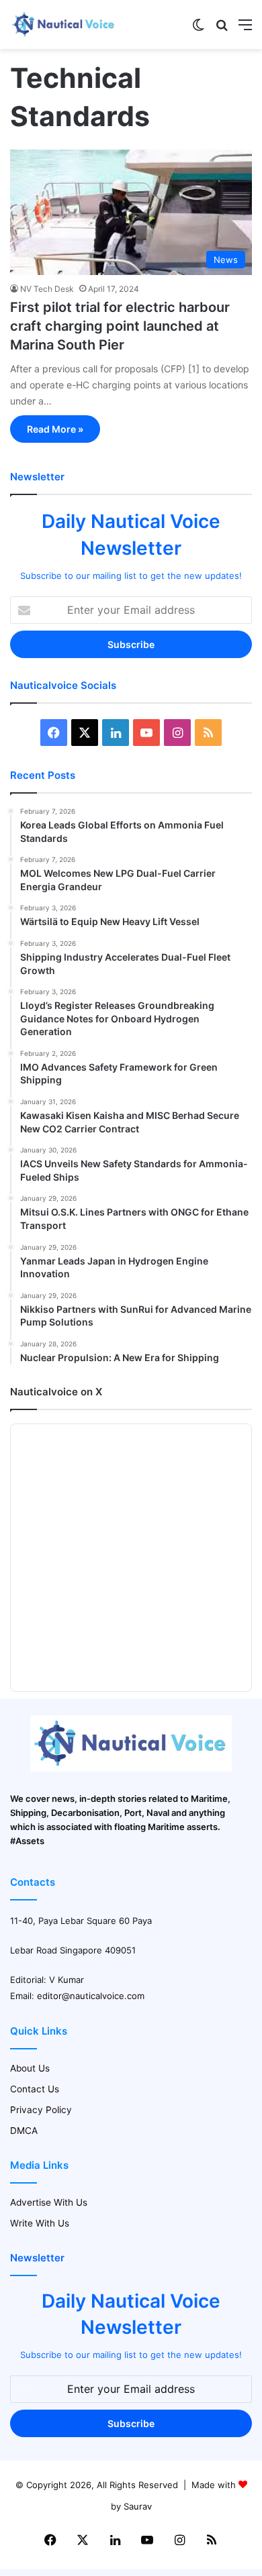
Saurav (138, 2506)
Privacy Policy (41, 2110)
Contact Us (35, 2089)
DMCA (24, 2131)
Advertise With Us (49, 2202)
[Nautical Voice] (64, 24)
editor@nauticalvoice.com (91, 1996)
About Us (30, 2068)
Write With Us (40, 2223)
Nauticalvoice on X (56, 1392)
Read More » (55, 429)
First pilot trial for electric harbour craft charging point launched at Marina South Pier (120, 326)
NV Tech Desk (47, 289)
